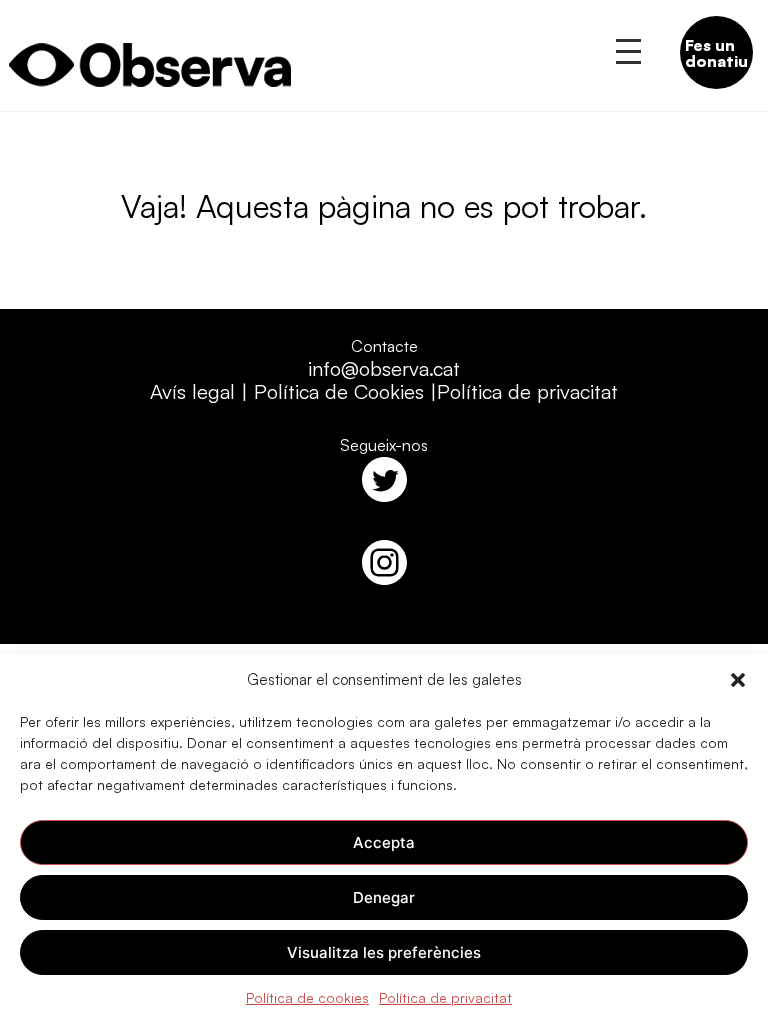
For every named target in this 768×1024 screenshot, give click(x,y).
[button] (738, 680)
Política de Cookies (339, 391)
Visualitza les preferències (384, 952)
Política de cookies (307, 997)
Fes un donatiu (716, 53)
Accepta (384, 842)
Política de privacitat (445, 997)
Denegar (384, 897)
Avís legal (192, 391)
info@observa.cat (384, 368)
